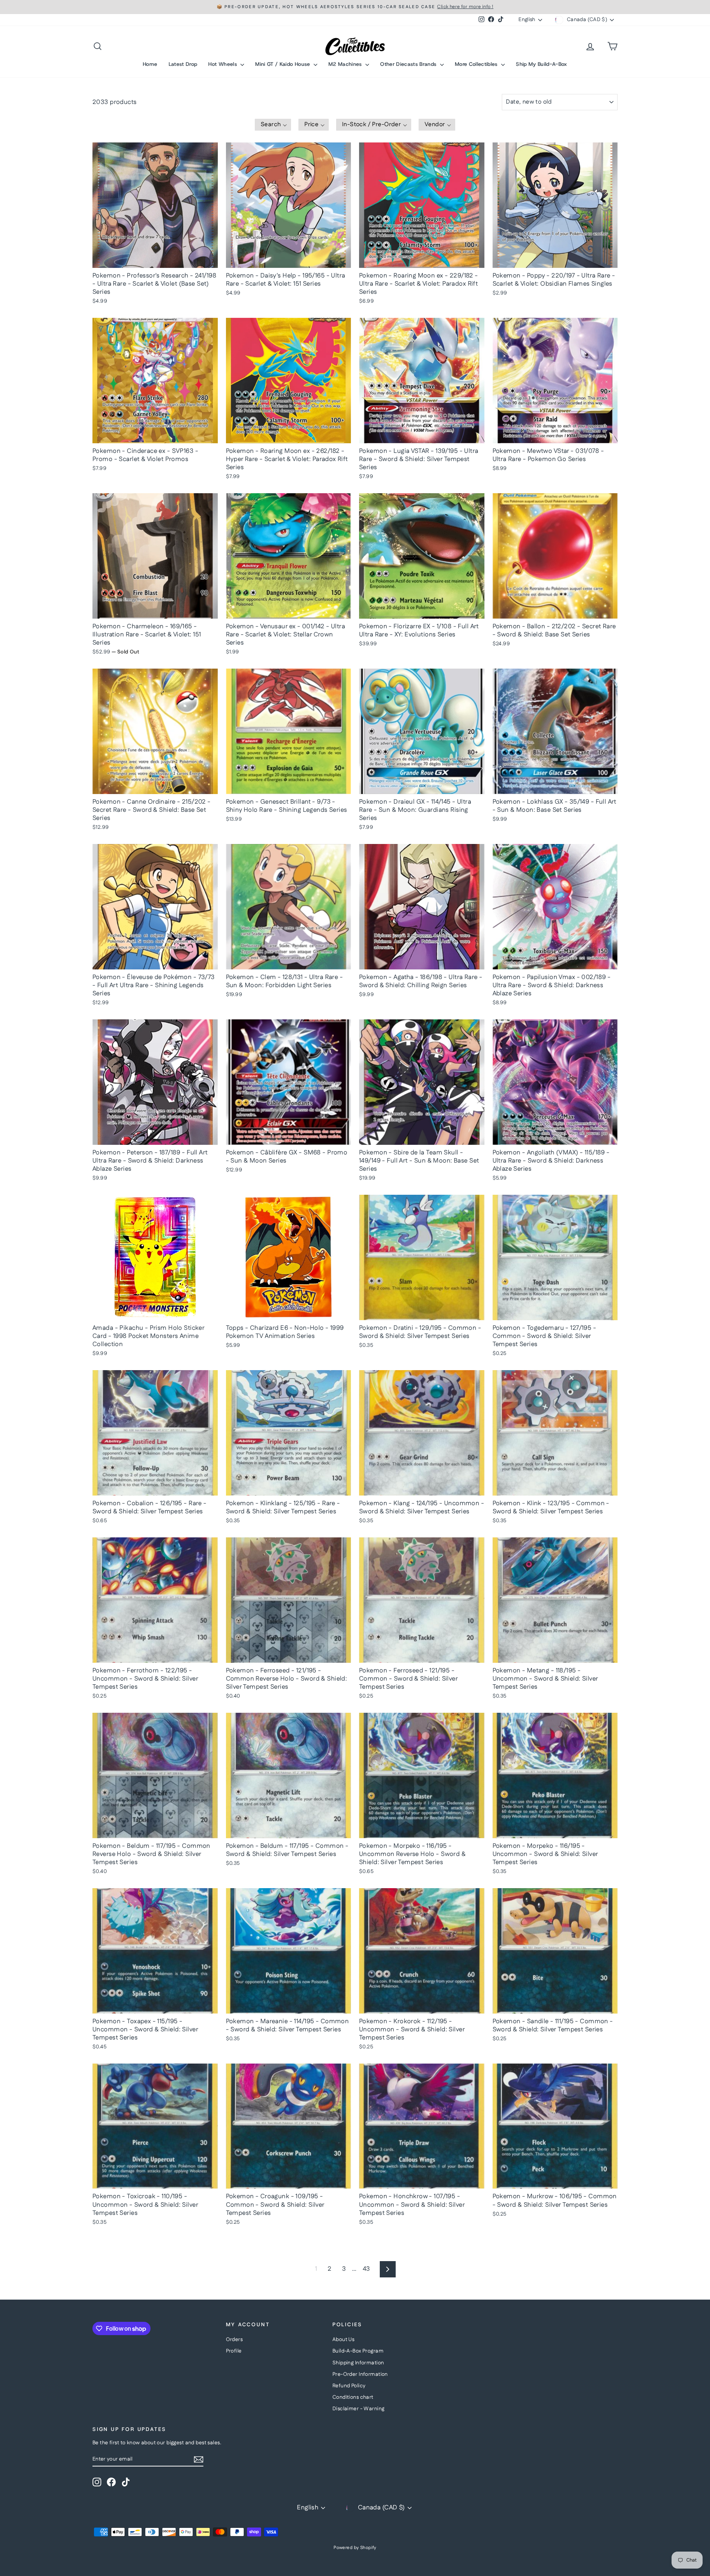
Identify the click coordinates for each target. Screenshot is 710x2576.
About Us (343, 2340)
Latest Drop (183, 64)
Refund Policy (349, 2386)
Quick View (155, 260)
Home (150, 64)
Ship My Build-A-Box (542, 64)
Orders (234, 2340)
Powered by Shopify (355, 2548)
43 (366, 2269)
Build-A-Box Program (358, 2351)
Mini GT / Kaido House (283, 64)
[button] (273, 125)
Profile (234, 2351)
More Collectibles (477, 64)
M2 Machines (346, 64)
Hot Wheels (223, 64)
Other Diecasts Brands (409, 64)
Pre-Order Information (360, 2374)
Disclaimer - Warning (359, 2409)
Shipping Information (358, 2363)
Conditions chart (353, 2397)
